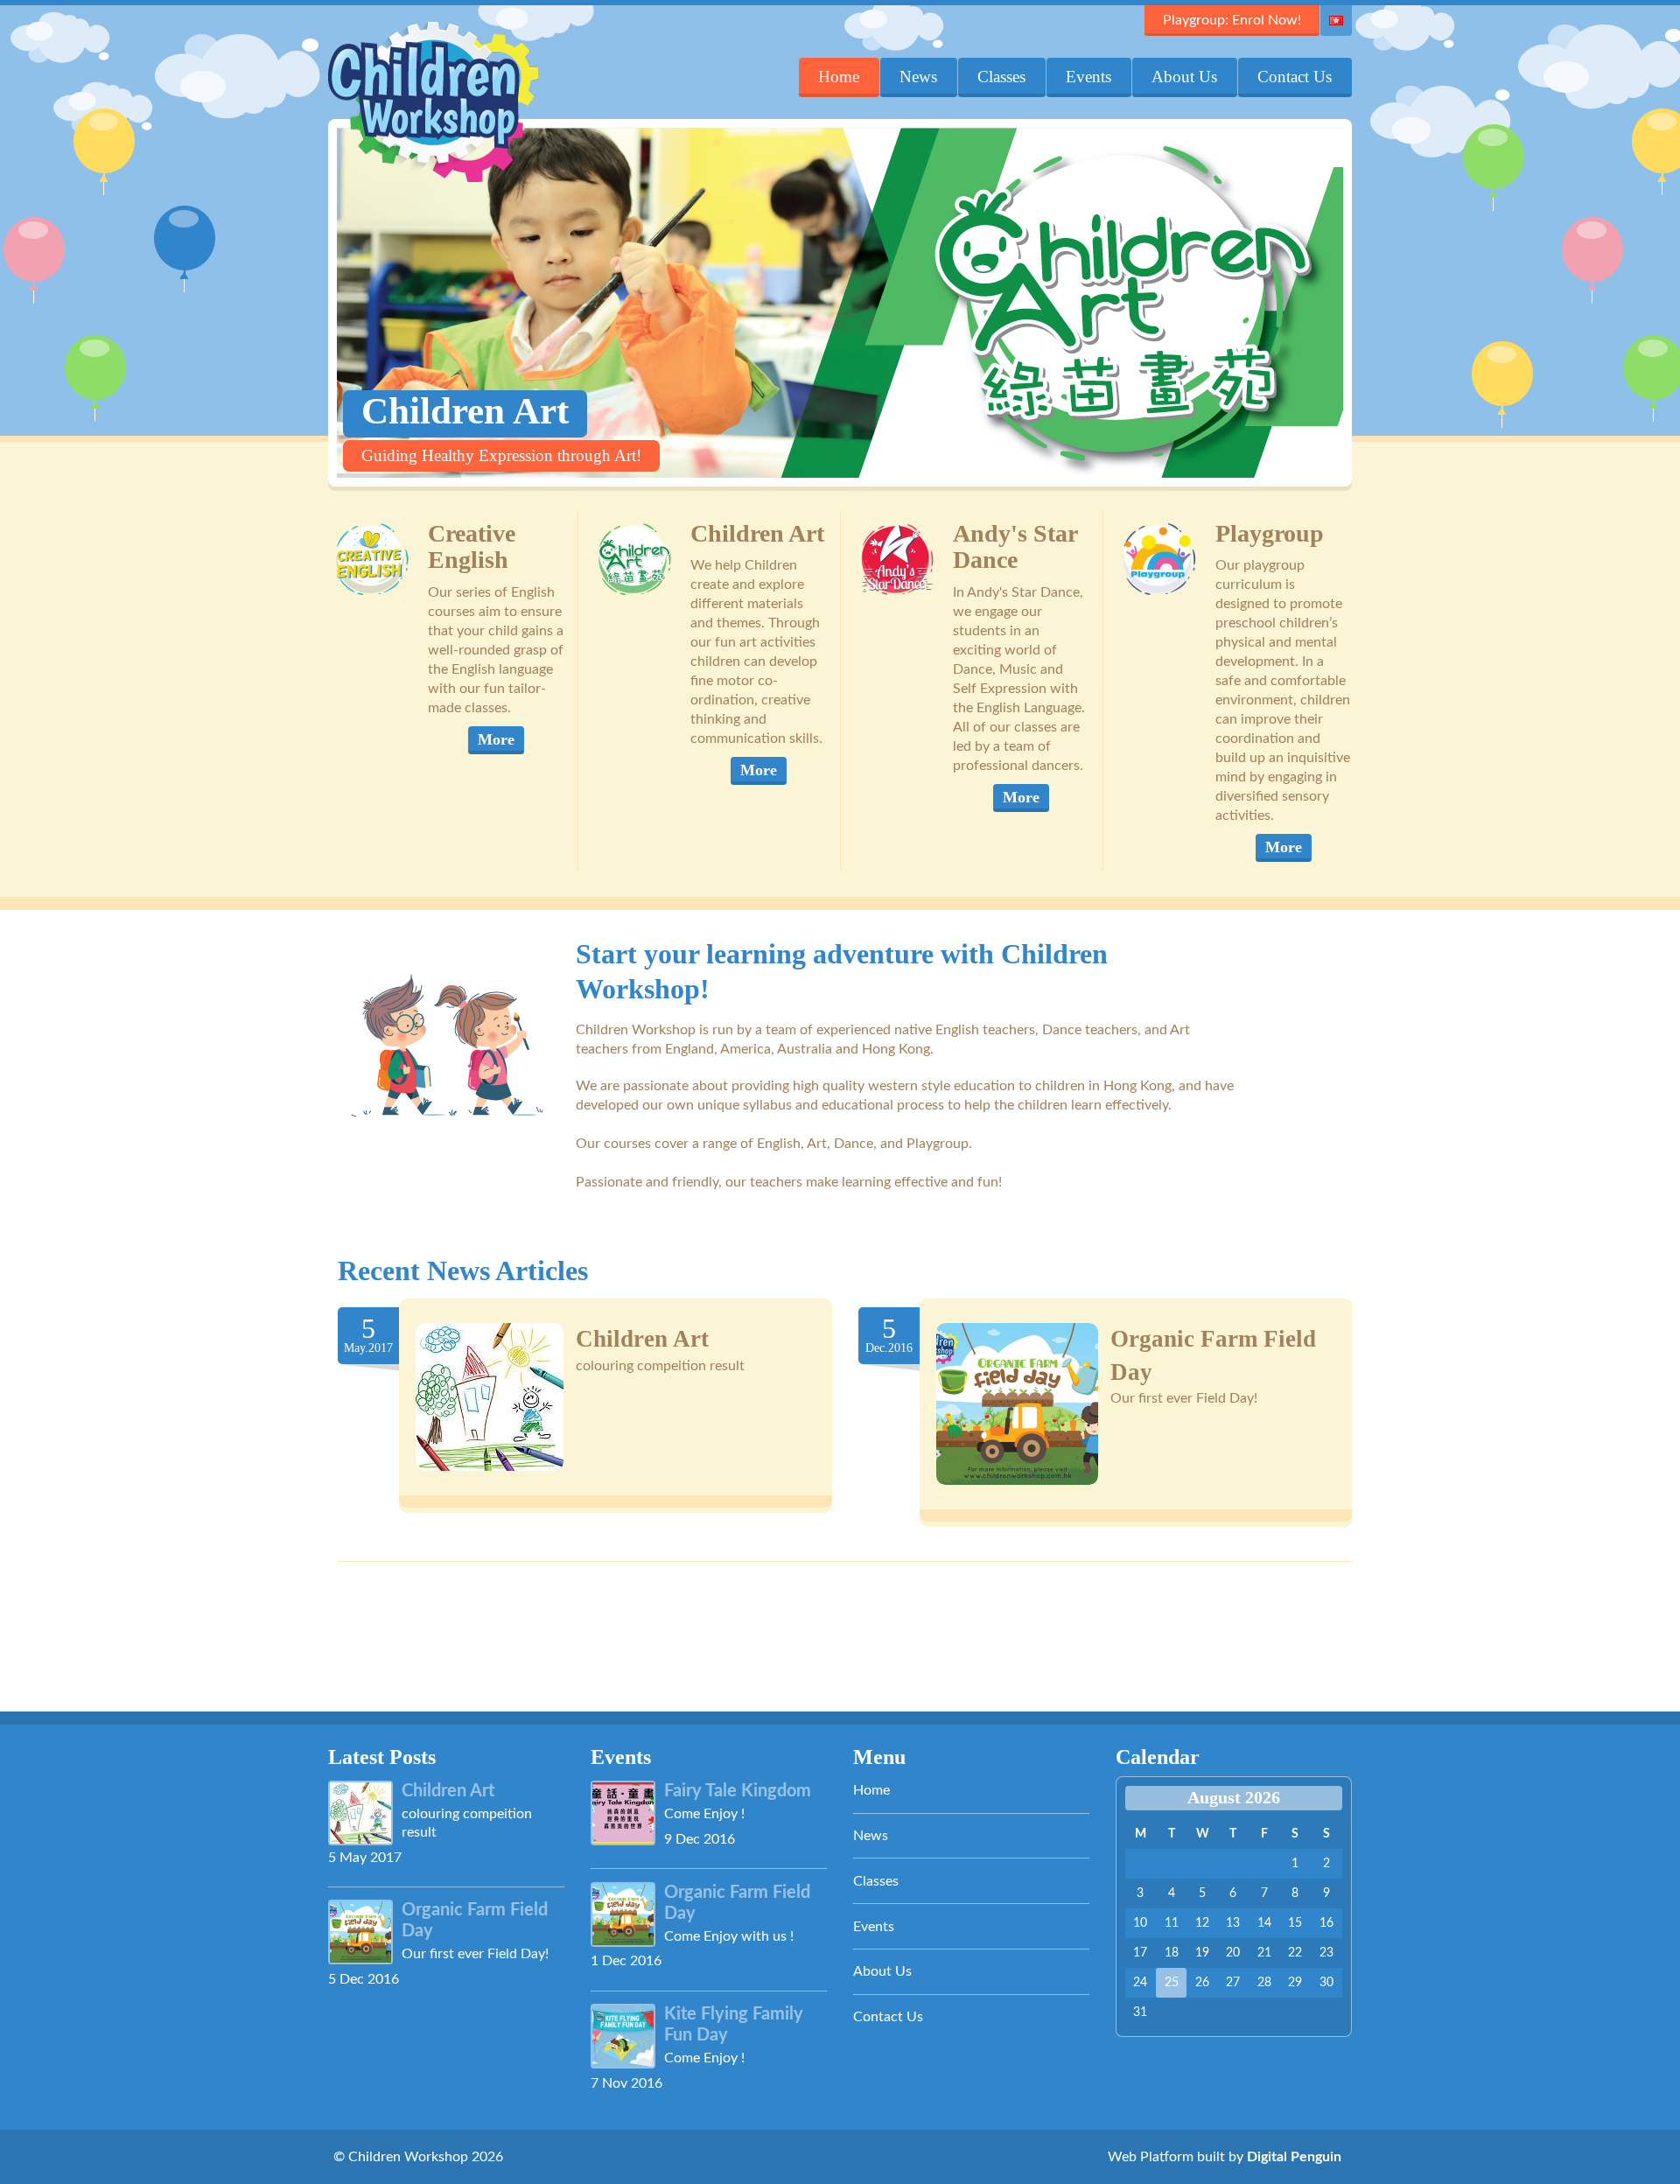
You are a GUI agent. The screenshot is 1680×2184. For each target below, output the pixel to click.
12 (1202, 1923)
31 (1140, 2012)
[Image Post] (490, 1397)
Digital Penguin (1294, 2157)
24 (1140, 1983)
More (496, 739)
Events (1088, 77)
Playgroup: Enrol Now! (1232, 20)
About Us (1184, 77)
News (918, 77)
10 (1140, 1923)
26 (1202, 1983)
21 (1264, 1953)
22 (1295, 1953)
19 (1202, 1953)
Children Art (642, 1339)
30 (1326, 1983)
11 (1172, 1923)
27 (1233, 1983)
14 (1264, 1923)
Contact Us (1295, 77)
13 (1233, 1923)
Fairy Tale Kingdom (738, 1791)
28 (1264, 1983)
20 (1233, 1953)
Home (839, 77)
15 (1295, 1923)
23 (1326, 1953)
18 (1172, 1953)
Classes (1001, 77)
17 (1140, 1953)
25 (1172, 1983)
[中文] (1336, 21)
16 (1326, 1923)
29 (1295, 1983)
